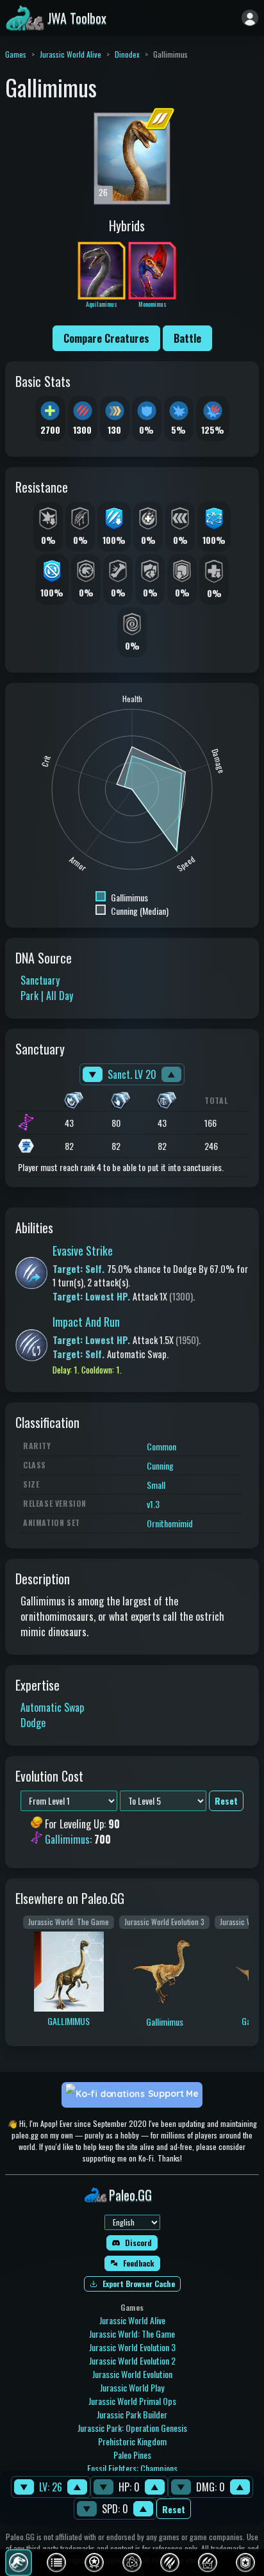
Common (161, 1446)
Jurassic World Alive (70, 54)
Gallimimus (67, 1840)
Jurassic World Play (132, 2387)
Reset (174, 2509)
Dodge (33, 1723)
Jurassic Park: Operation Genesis (132, 2428)
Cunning (160, 1465)
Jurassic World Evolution (132, 2374)
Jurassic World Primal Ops (132, 2401)
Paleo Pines (132, 2455)
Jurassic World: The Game (132, 2334)
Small (156, 1485)
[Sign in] (250, 18)
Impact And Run (86, 1322)
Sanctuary (40, 980)
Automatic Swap (52, 1707)
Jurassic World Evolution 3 (132, 2347)
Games (16, 54)
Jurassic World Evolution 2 (132, 2360)
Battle (187, 338)
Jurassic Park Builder (132, 2414)
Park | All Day (47, 996)
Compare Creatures (106, 338)
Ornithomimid (170, 1523)
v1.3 (153, 1504)
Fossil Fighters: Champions (132, 2468)
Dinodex (127, 54)
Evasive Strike (83, 1251)
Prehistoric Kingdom (132, 2441)
